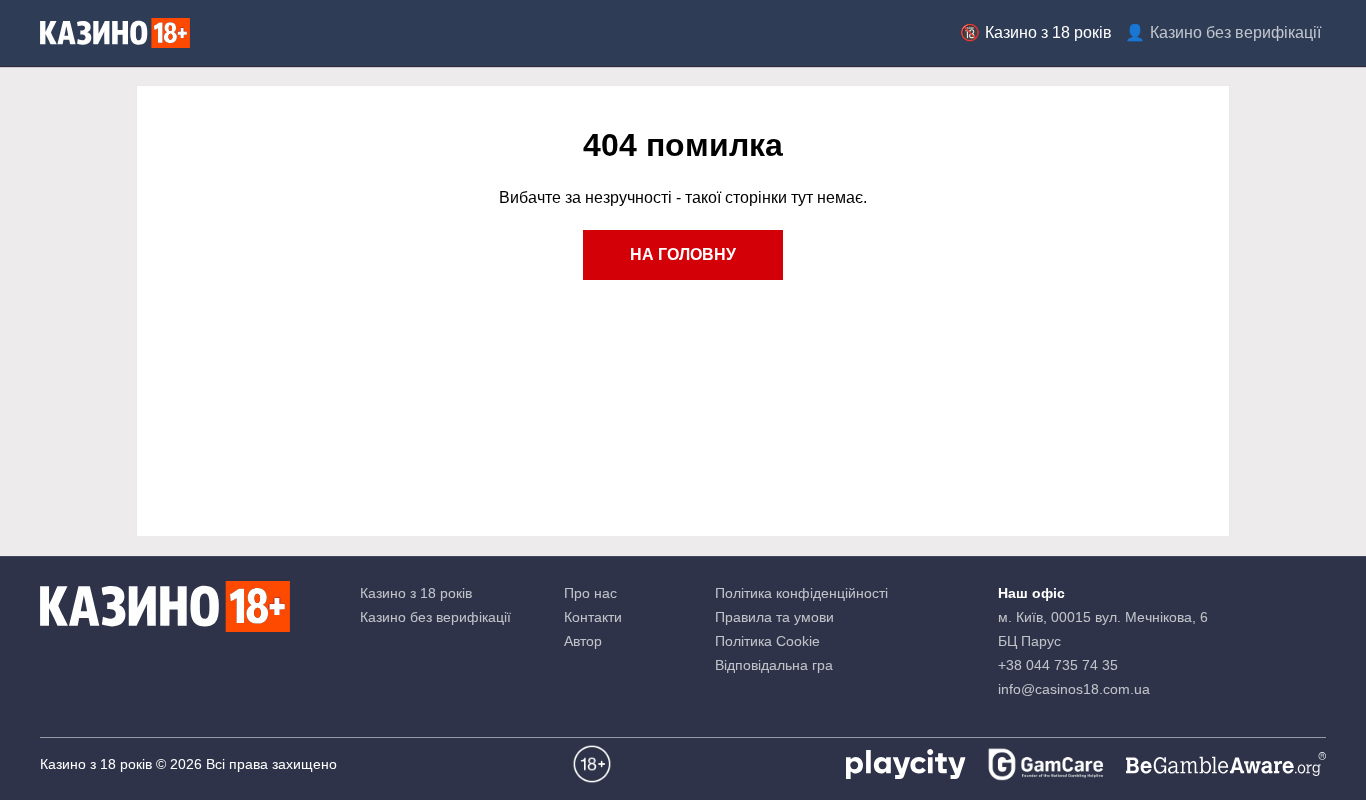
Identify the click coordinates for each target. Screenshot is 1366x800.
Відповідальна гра (774, 665)
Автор (583, 641)
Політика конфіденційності (801, 593)
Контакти (593, 617)
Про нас (590, 593)
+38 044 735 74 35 (1058, 665)
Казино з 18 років (1048, 32)
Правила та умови (774, 617)
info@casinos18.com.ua (1074, 689)
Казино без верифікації (1235, 32)
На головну (683, 254)
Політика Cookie (767, 641)
